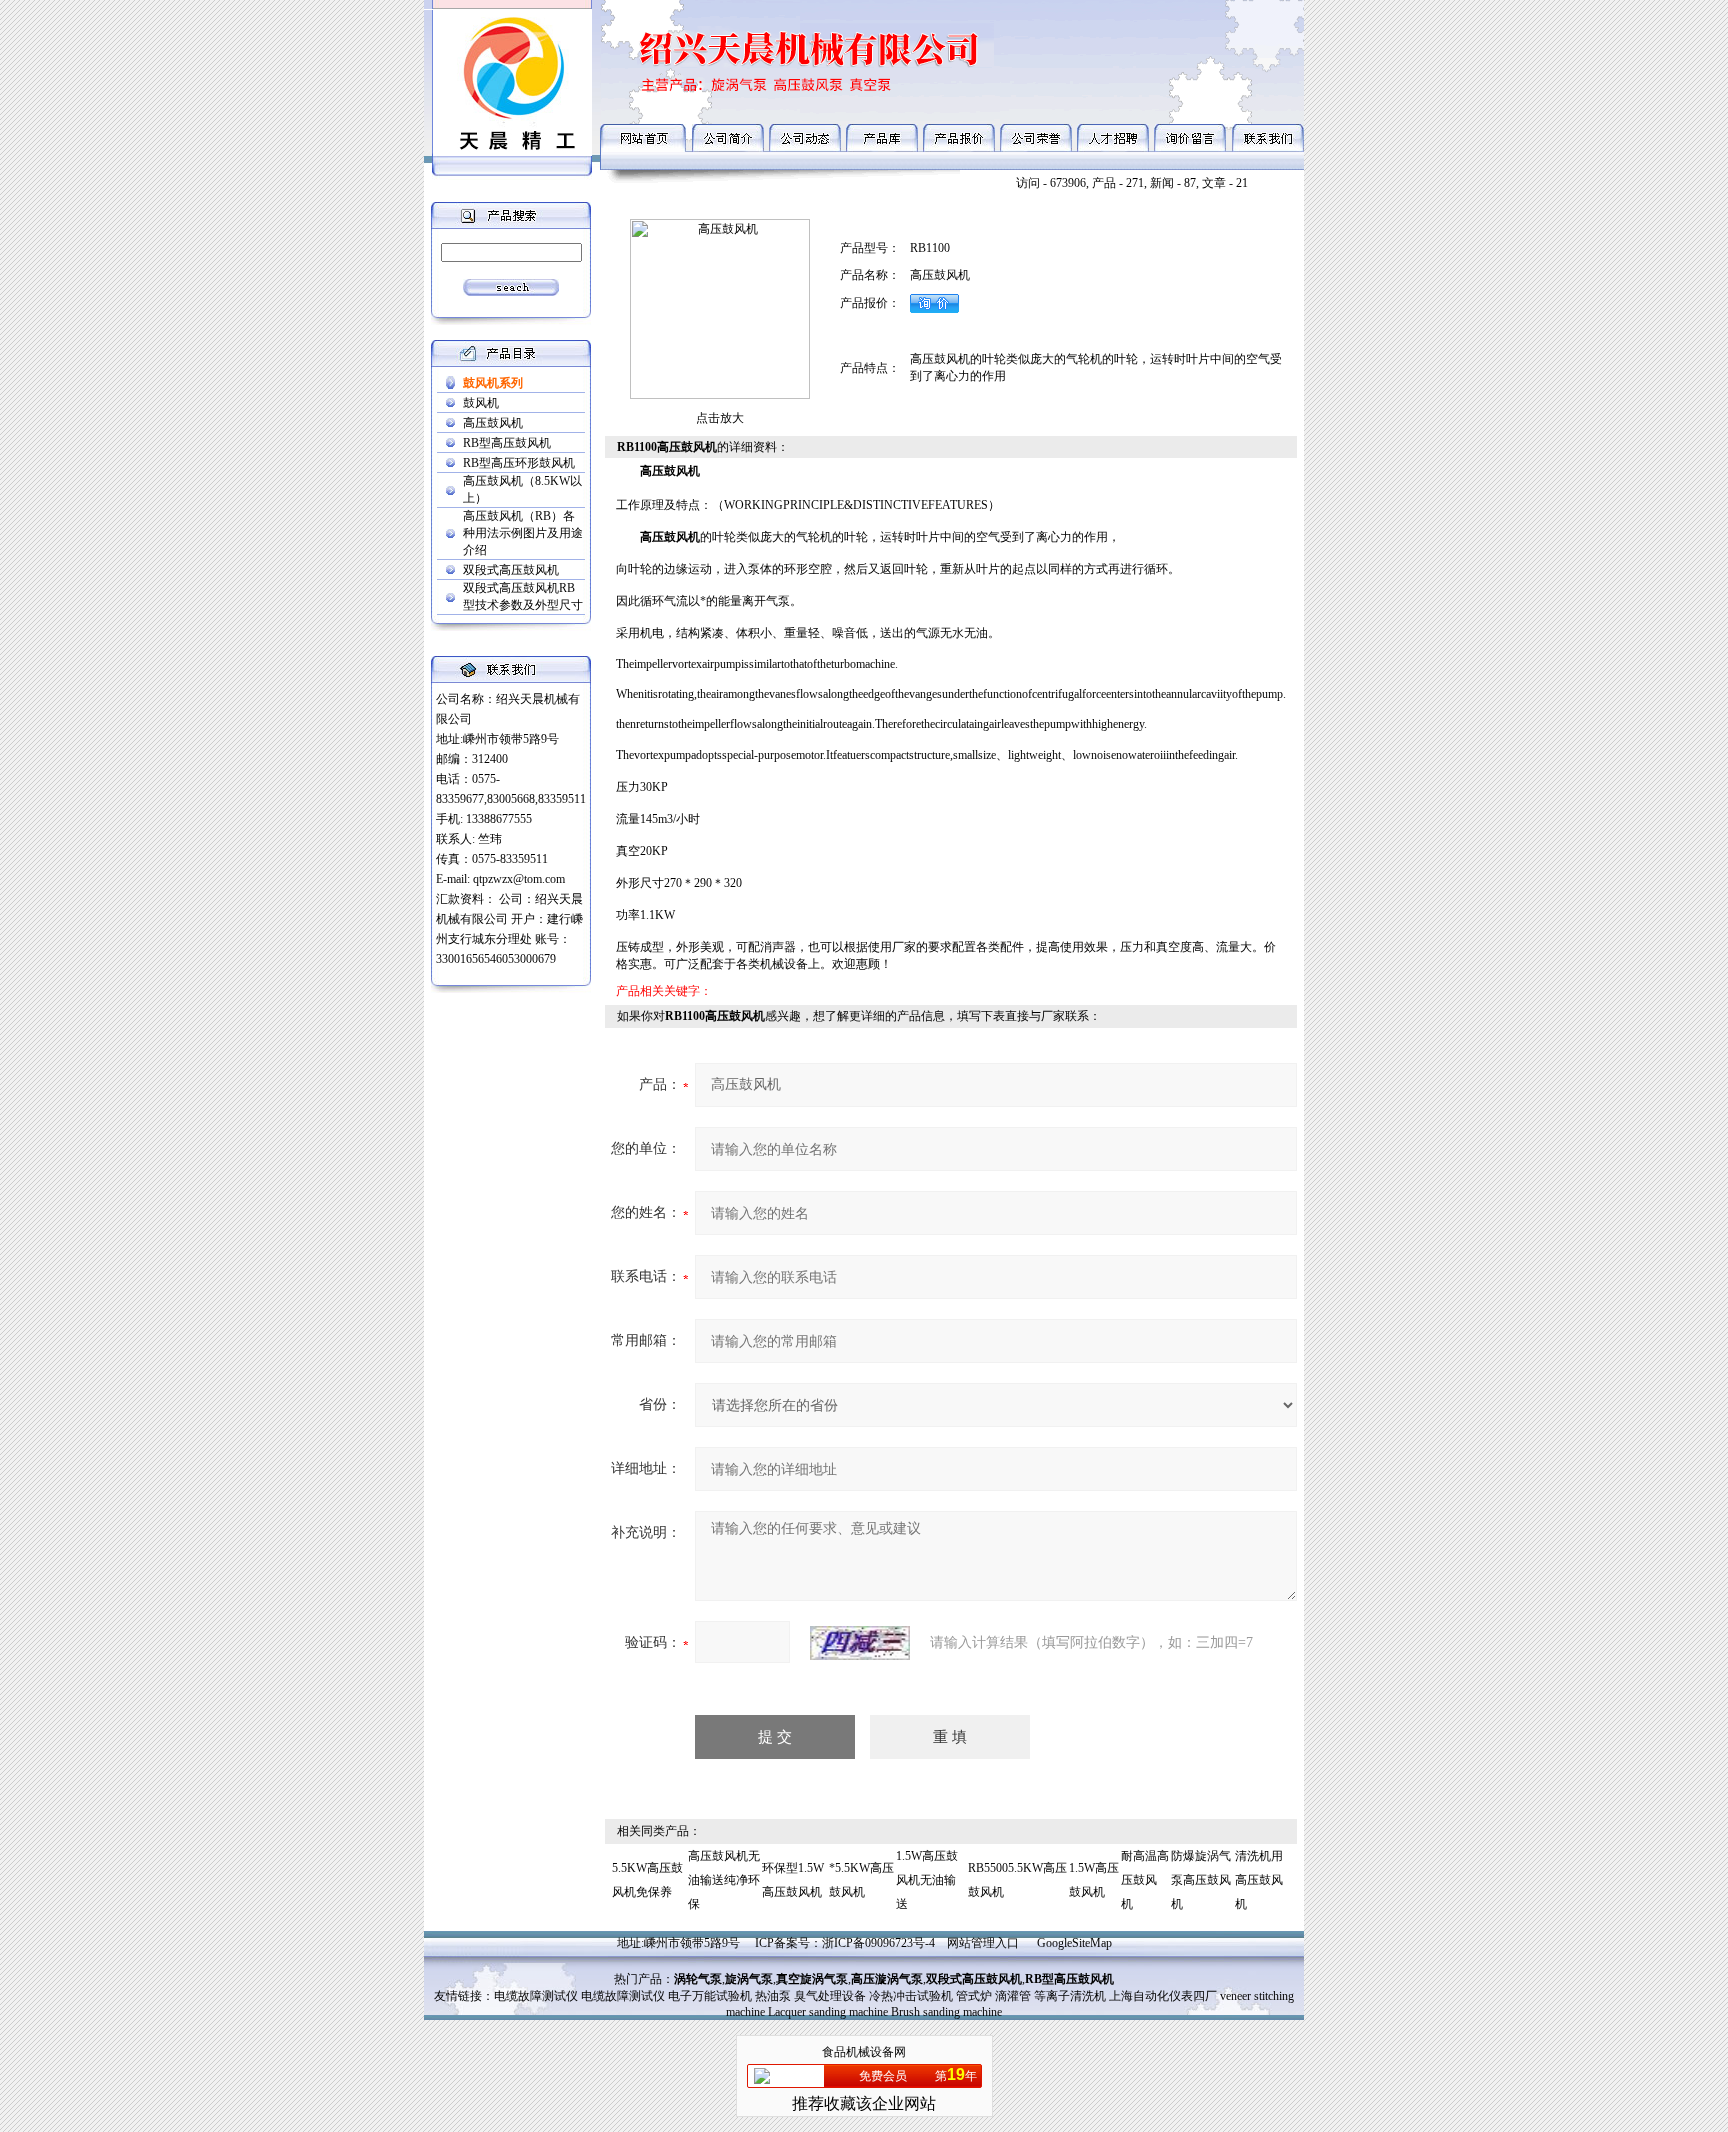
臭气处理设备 (830, 1996)
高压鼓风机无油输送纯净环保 (724, 1880)
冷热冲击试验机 (911, 1996)
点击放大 (720, 418)
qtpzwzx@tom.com (519, 879)
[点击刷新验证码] (860, 1643)
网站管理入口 (983, 1943)
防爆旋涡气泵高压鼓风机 (1201, 1880)
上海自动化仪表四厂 (1163, 1996)
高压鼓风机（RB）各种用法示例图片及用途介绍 (523, 533)
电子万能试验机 (710, 1996)
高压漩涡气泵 (887, 1979)
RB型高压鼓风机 (507, 443)
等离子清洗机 (1070, 1996)
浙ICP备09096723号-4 (878, 1943)
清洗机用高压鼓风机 (1259, 1880)
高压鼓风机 (493, 423)
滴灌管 (1013, 1996)
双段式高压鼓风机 (511, 570)
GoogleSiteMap (1074, 1943)
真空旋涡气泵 (812, 1979)
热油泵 (773, 1996)
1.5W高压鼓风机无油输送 (927, 1880)
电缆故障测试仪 (536, 1996)
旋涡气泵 (749, 1979)
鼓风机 (481, 403)
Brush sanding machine (946, 2012)
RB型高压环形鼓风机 (519, 463)
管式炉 (974, 1996)
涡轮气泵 (698, 1979)
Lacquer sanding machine (828, 2012)
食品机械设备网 (864, 2052)
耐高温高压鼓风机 (1145, 1880)
